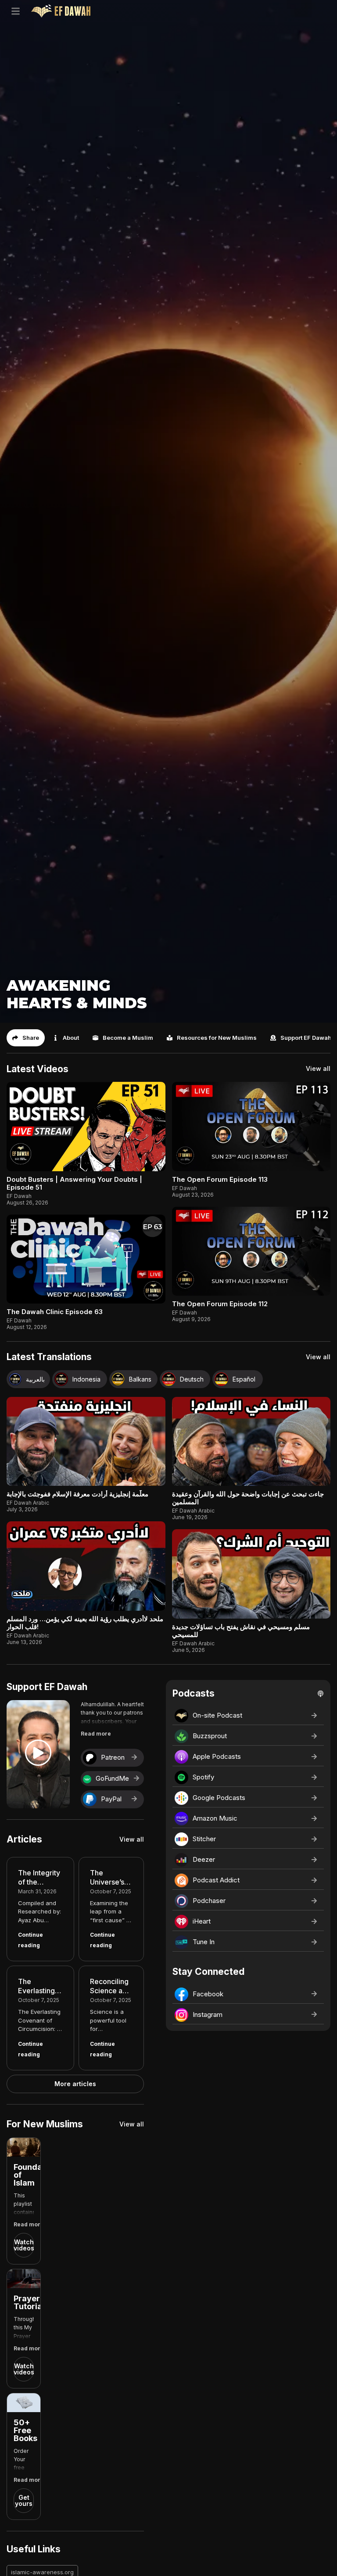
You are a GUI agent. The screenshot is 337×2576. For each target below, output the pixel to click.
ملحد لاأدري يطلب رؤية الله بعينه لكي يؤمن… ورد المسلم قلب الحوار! (85, 1623)
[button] (26, 1038)
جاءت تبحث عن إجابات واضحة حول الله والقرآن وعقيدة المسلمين (248, 1498)
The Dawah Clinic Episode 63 (55, 1312)
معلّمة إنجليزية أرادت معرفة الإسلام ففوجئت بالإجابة (77, 1494)
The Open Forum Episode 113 (220, 1179)
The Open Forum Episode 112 (220, 1304)
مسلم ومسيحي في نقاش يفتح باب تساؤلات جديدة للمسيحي (241, 1631)
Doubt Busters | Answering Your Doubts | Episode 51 (74, 1183)
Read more (96, 1734)
